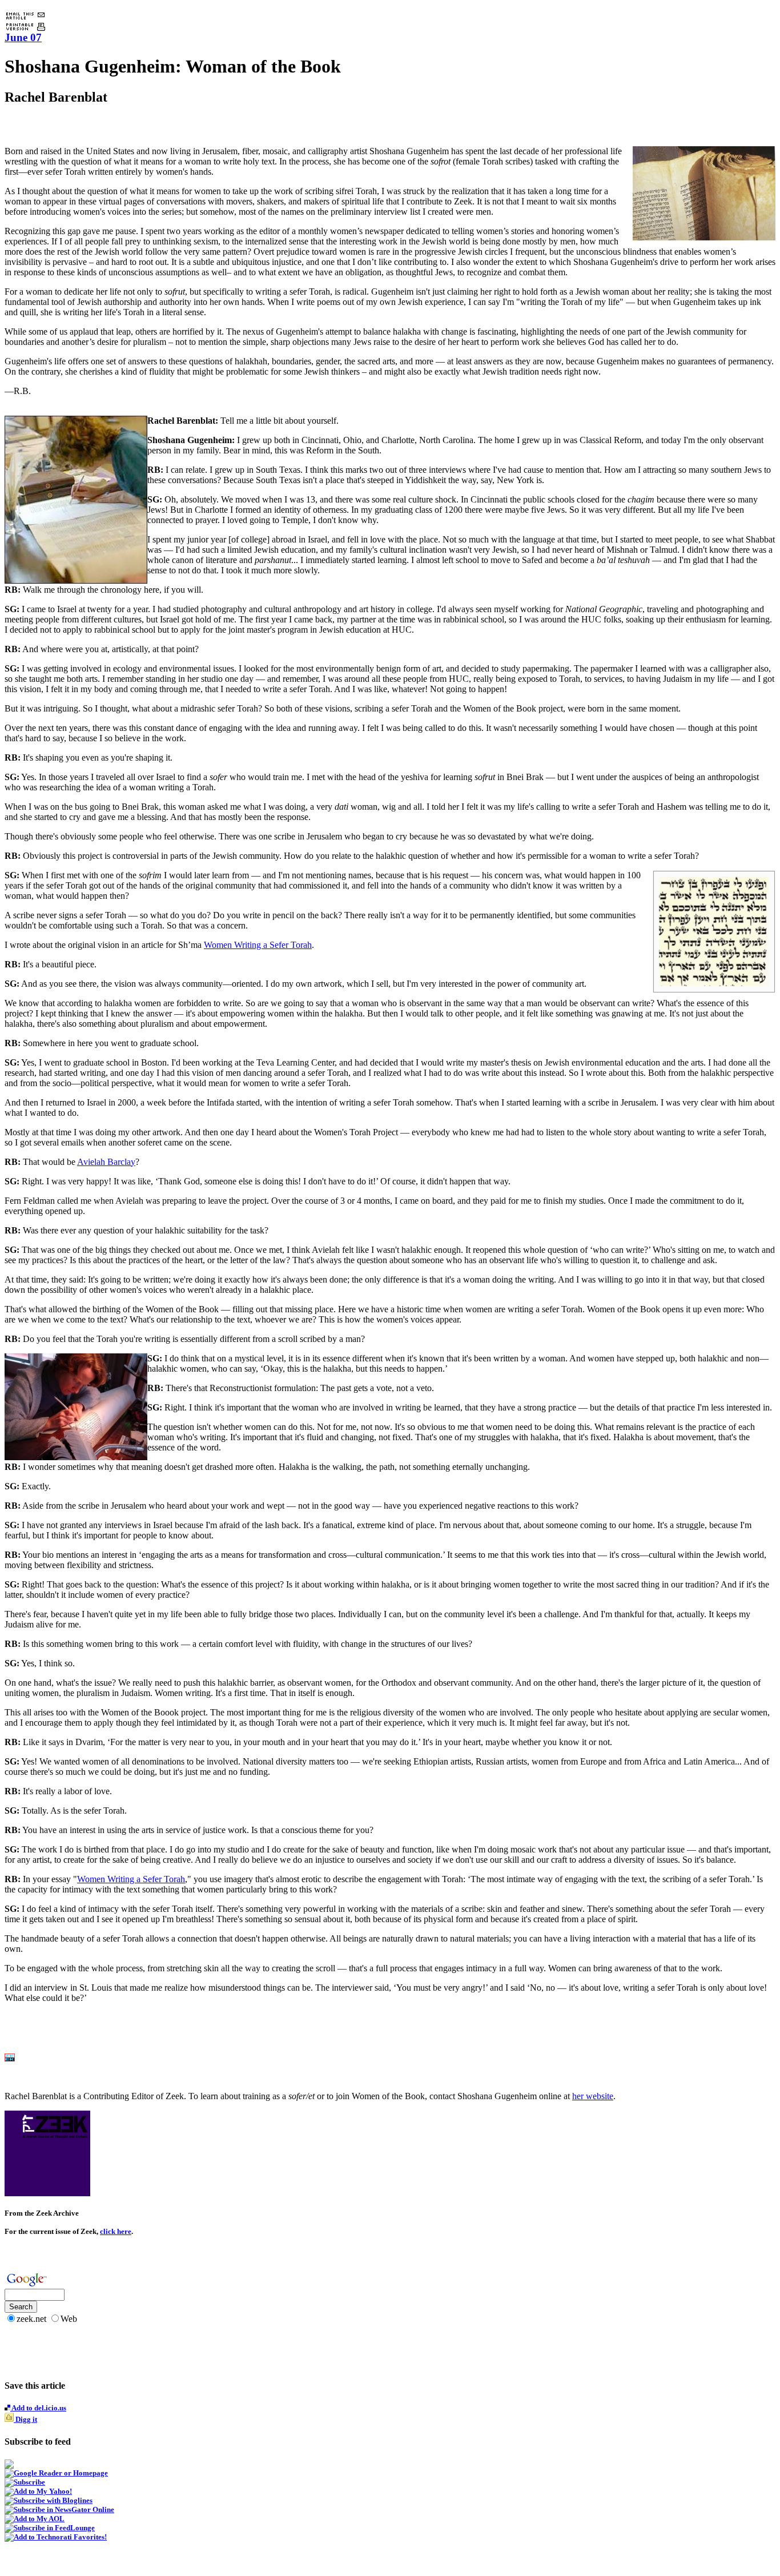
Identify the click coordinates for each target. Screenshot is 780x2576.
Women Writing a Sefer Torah (258, 945)
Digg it (25, 2419)
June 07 (23, 37)
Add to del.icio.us (38, 2408)
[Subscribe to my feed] (9, 2466)
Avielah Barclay (106, 1162)
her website (593, 2096)
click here (116, 2231)
